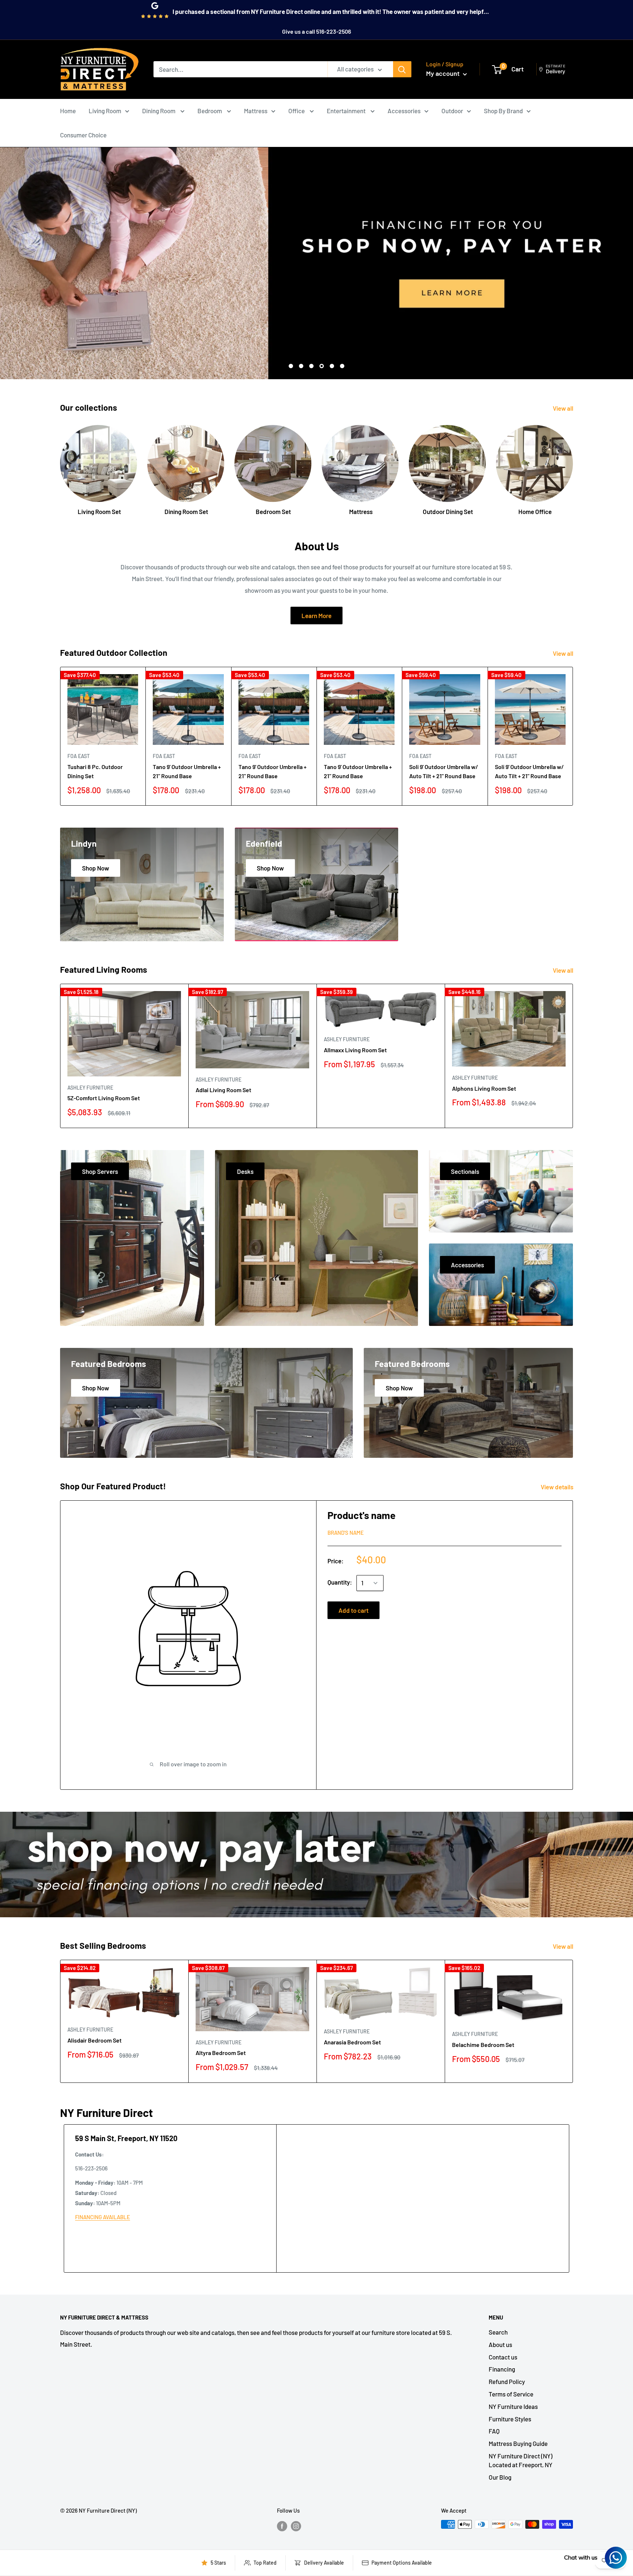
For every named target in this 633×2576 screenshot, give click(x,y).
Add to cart (353, 1610)
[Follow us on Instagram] (296, 2525)
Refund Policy (507, 2381)
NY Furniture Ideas (513, 2406)
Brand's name (346, 1533)
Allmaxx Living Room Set (355, 1050)
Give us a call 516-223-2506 (316, 31)
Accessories (404, 111)
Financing (502, 2369)
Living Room (105, 111)
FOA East (79, 756)
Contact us (503, 2357)
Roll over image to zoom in (193, 1764)
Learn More (316, 616)
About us (500, 2344)
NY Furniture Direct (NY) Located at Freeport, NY (521, 2460)
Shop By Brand (503, 111)
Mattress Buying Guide (518, 2443)
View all (564, 408)
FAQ (494, 2431)
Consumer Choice (83, 135)
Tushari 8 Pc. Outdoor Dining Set (95, 771)
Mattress (256, 111)
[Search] (402, 69)
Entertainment (347, 111)
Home (68, 111)
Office (297, 111)
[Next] (573, 463)
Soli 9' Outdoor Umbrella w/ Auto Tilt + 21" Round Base (444, 771)
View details (558, 1487)
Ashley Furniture (90, 1088)
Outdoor (452, 111)
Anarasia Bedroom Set (352, 2042)
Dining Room (159, 111)
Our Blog (500, 2477)
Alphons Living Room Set (484, 1088)
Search (498, 2332)
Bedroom (210, 111)
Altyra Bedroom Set (221, 2053)
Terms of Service (511, 2394)
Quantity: (340, 1582)
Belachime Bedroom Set (483, 2045)
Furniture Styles (510, 2419)
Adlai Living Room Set (223, 1090)
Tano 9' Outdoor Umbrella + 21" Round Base (187, 771)
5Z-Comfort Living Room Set (104, 1098)
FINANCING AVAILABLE (103, 2217)
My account (444, 73)
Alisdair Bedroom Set (95, 2040)
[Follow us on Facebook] (282, 2525)
